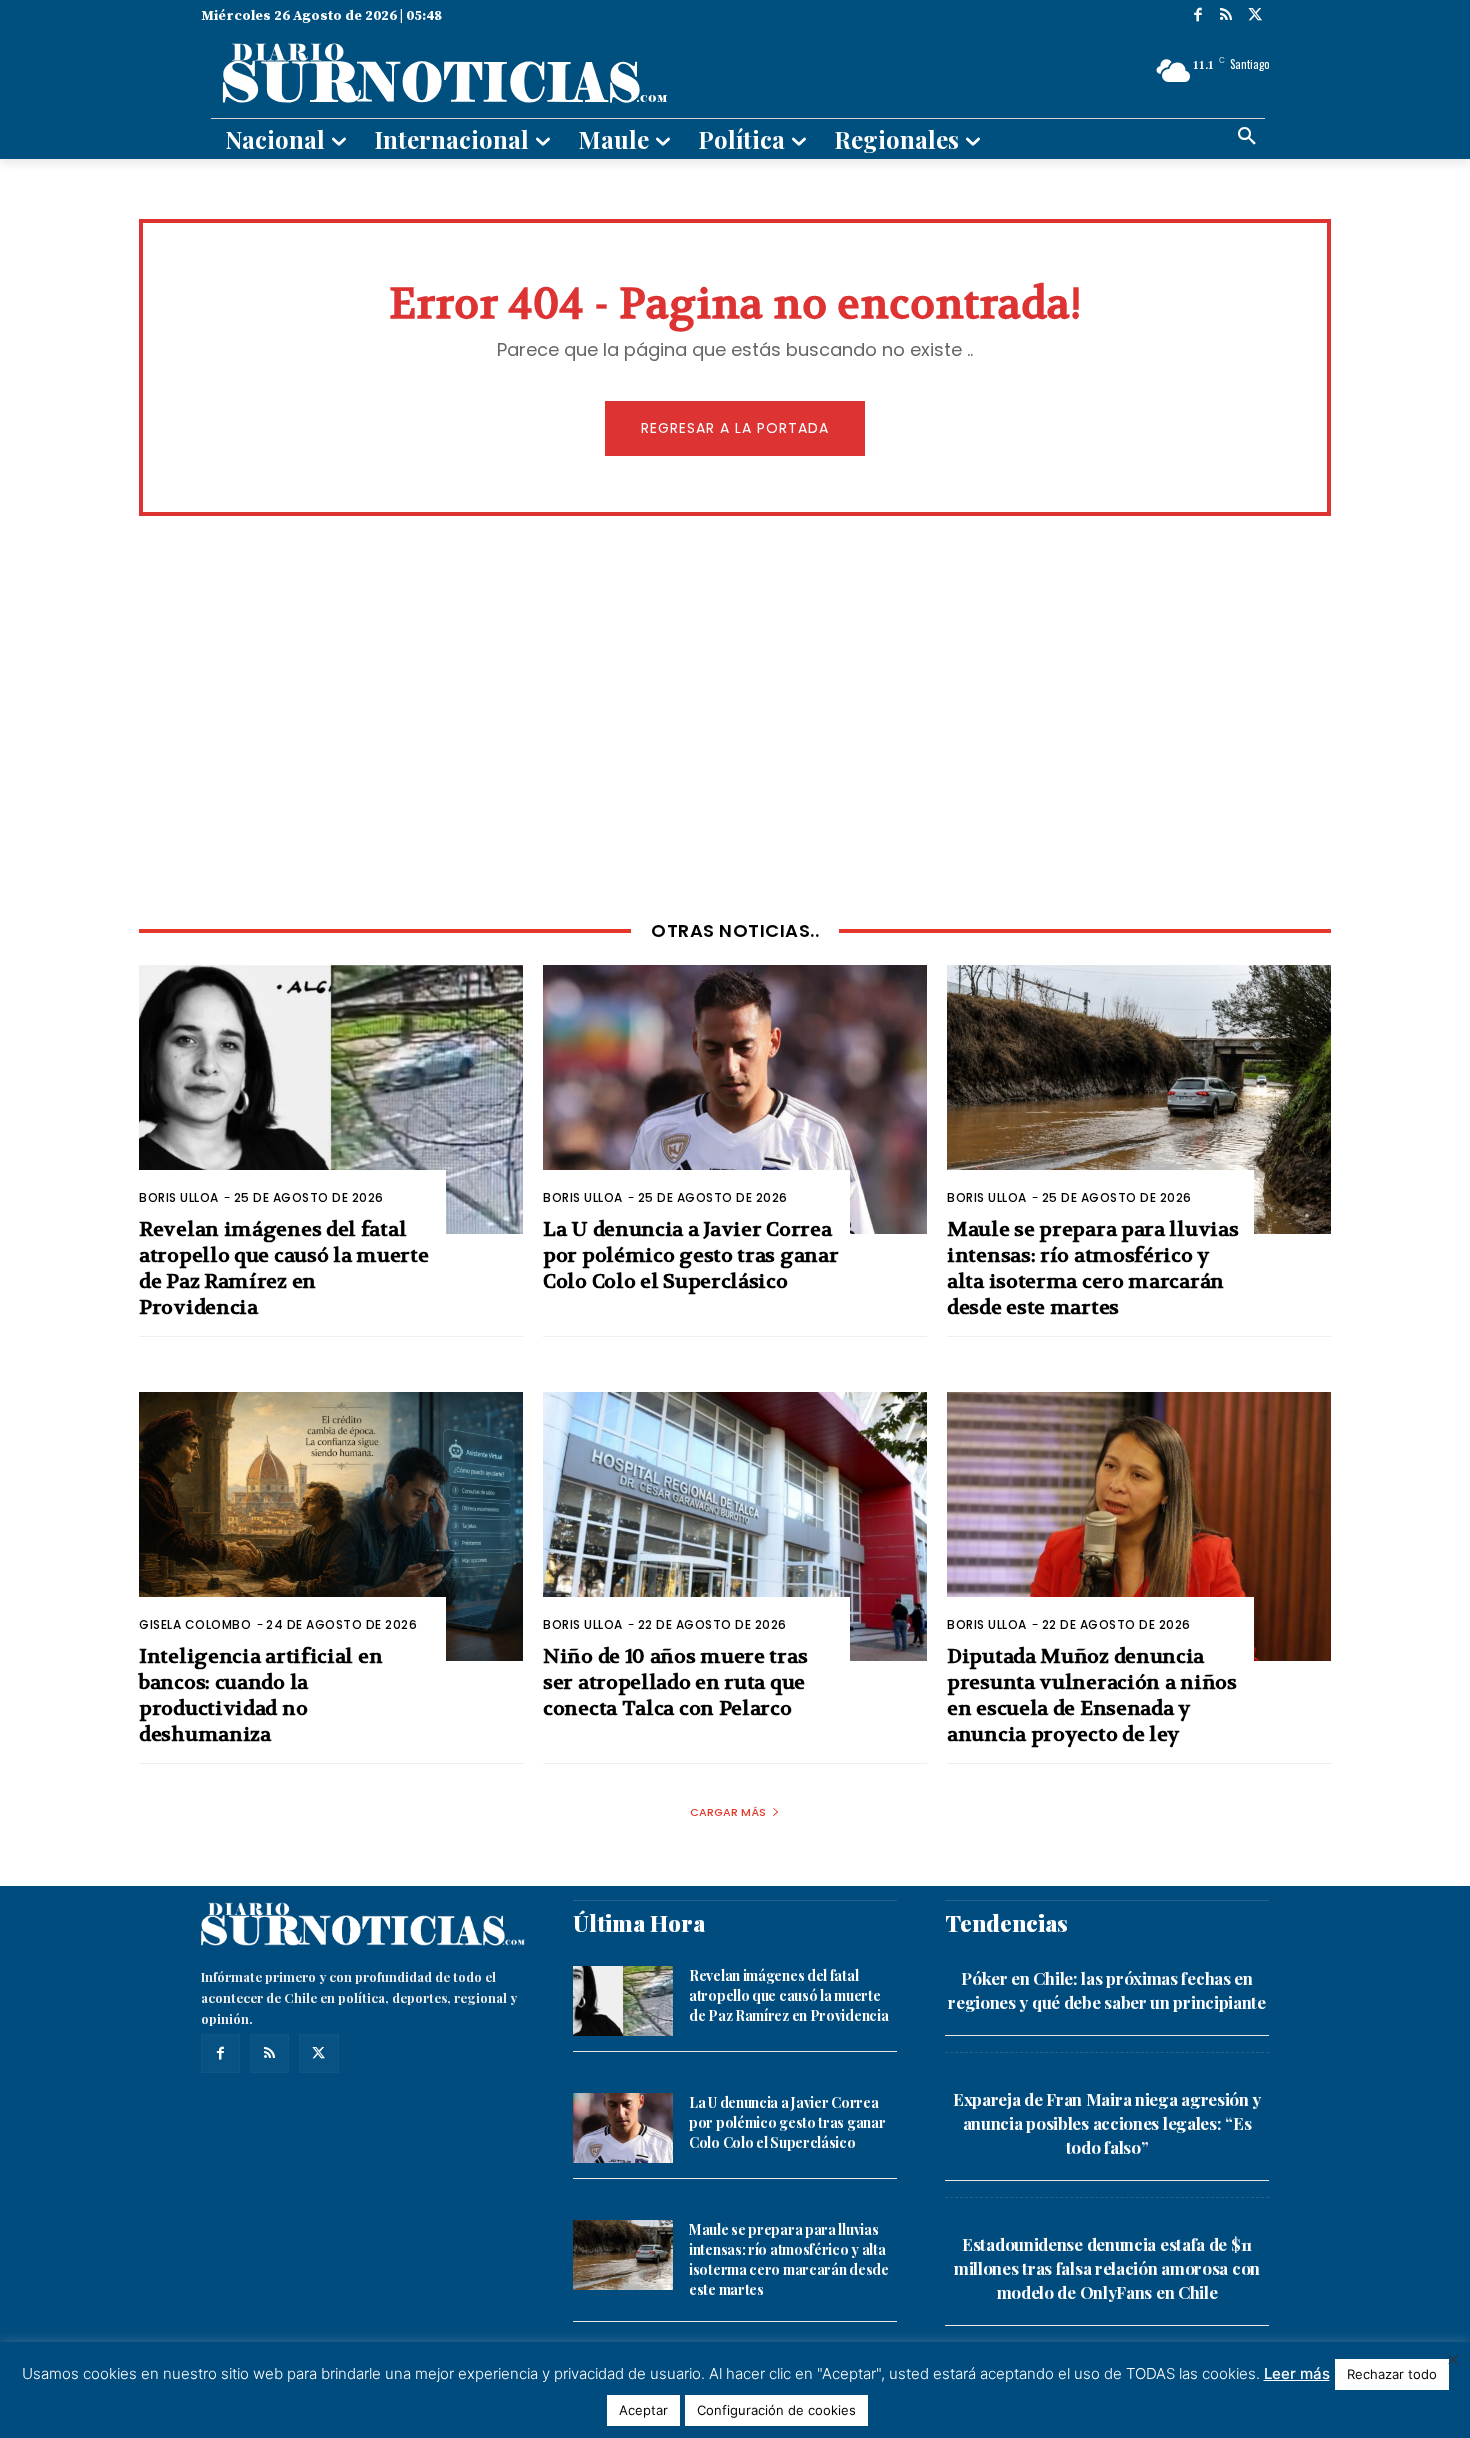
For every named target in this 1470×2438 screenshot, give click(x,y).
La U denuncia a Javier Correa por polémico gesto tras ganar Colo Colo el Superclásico (690, 1255)
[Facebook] (1197, 16)
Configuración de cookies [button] (776, 2410)
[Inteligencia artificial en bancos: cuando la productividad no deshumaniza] (331, 1526)
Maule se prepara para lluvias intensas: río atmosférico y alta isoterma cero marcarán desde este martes (1092, 1268)
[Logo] (562, 71)
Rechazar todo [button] (1392, 2374)
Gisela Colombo (195, 1624)
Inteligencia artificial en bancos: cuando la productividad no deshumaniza (260, 1695)
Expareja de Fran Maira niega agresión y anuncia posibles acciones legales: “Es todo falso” (1107, 2123)
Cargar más (728, 1812)
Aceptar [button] (643, 2410)
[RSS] (1226, 16)
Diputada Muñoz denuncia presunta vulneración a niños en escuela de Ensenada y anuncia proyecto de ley (1092, 1695)
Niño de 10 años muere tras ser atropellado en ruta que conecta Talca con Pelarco (675, 1682)
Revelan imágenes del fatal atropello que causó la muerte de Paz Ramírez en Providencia (283, 1268)
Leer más (1297, 2373)
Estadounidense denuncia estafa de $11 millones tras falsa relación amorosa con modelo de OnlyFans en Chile (1107, 2268)
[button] (1247, 137)
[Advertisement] (735, 716)
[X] (1254, 16)
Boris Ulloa (179, 1197)
